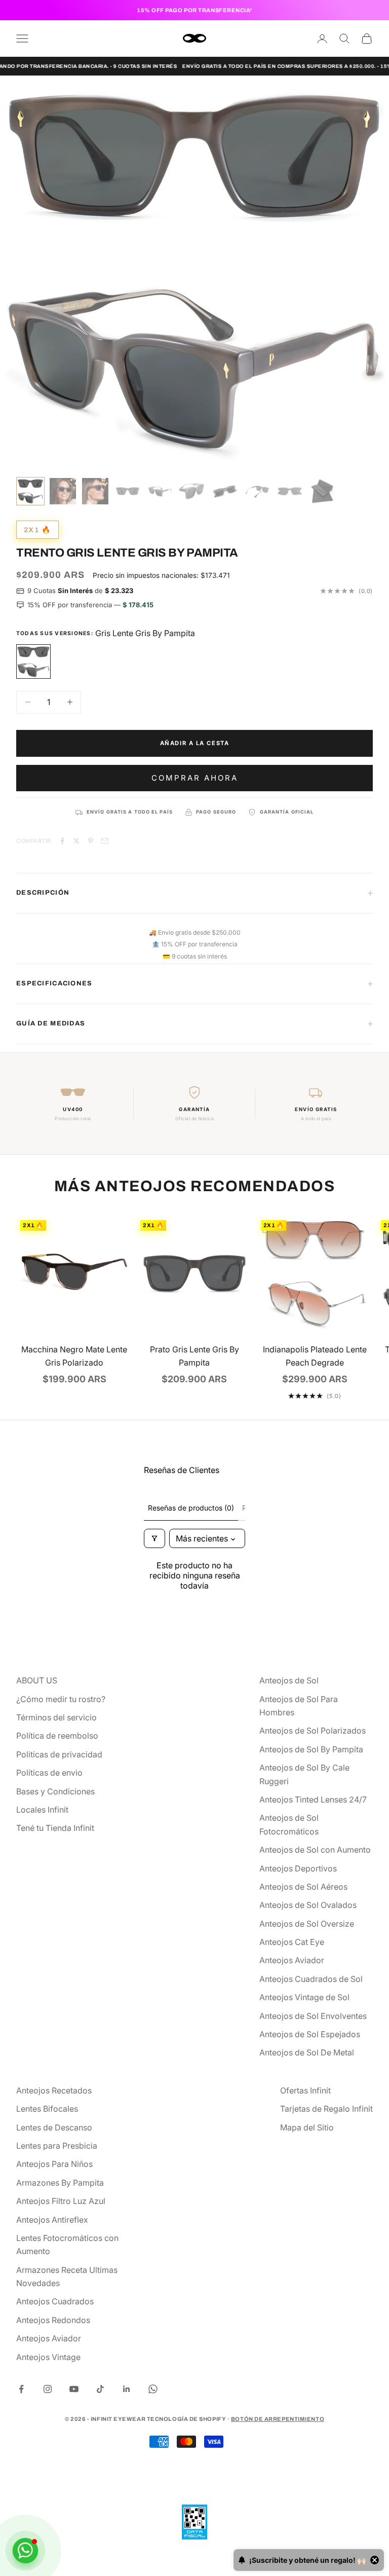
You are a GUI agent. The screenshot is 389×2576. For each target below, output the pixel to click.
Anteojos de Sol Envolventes (313, 2016)
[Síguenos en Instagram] (48, 2389)
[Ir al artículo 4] (128, 491)
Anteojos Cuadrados (55, 2301)
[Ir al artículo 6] (192, 491)
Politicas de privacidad (59, 1754)
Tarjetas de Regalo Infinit (326, 2109)
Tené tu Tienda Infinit (55, 1828)
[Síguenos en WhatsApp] (153, 2389)
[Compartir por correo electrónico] (105, 841)
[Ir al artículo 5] (160, 491)
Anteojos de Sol (289, 1680)
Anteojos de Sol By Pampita (311, 1749)
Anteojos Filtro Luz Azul (61, 2201)
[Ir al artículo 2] (63, 491)
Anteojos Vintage (48, 2357)
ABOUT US (37, 1680)
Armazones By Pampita (60, 2183)
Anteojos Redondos (53, 2320)
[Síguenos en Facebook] (21, 2389)
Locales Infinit (42, 1810)
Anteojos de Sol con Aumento (315, 1850)
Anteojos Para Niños (54, 2164)
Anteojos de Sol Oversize (307, 1924)
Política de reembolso (57, 1736)
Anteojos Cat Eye (292, 1942)
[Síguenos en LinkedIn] (127, 2389)
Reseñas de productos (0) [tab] (191, 1508)
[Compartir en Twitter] (76, 841)
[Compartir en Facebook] (62, 841)
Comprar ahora (195, 778)
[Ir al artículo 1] (30, 491)
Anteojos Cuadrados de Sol (311, 1979)
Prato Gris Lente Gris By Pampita (194, 1356)
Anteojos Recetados (54, 2090)
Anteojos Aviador (292, 1960)
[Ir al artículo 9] (290, 491)
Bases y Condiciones (55, 1791)
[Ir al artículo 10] (322, 491)
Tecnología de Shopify (187, 2419)
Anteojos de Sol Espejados (310, 2034)
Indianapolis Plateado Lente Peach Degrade (315, 1356)
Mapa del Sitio (307, 2127)
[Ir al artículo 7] (225, 491)
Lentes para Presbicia (57, 2146)
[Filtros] (154, 1538)
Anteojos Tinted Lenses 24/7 (313, 1799)
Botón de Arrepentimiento (278, 2419)
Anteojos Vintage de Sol (304, 1997)
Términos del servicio (56, 1717)
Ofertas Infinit (305, 2090)
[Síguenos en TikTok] (100, 2389)
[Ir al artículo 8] (257, 491)
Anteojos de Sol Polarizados (313, 1731)
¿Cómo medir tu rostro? (61, 1699)
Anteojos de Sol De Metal (307, 2052)
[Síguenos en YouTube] (74, 2389)
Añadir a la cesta (195, 743)
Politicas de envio (49, 1773)
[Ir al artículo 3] (95, 491)
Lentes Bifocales (47, 2109)
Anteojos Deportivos (298, 1868)
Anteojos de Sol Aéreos (303, 1887)
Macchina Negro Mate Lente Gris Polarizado (74, 1356)
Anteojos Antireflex (52, 2220)
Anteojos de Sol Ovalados (308, 1905)
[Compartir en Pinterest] (91, 841)
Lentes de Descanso (54, 2127)
